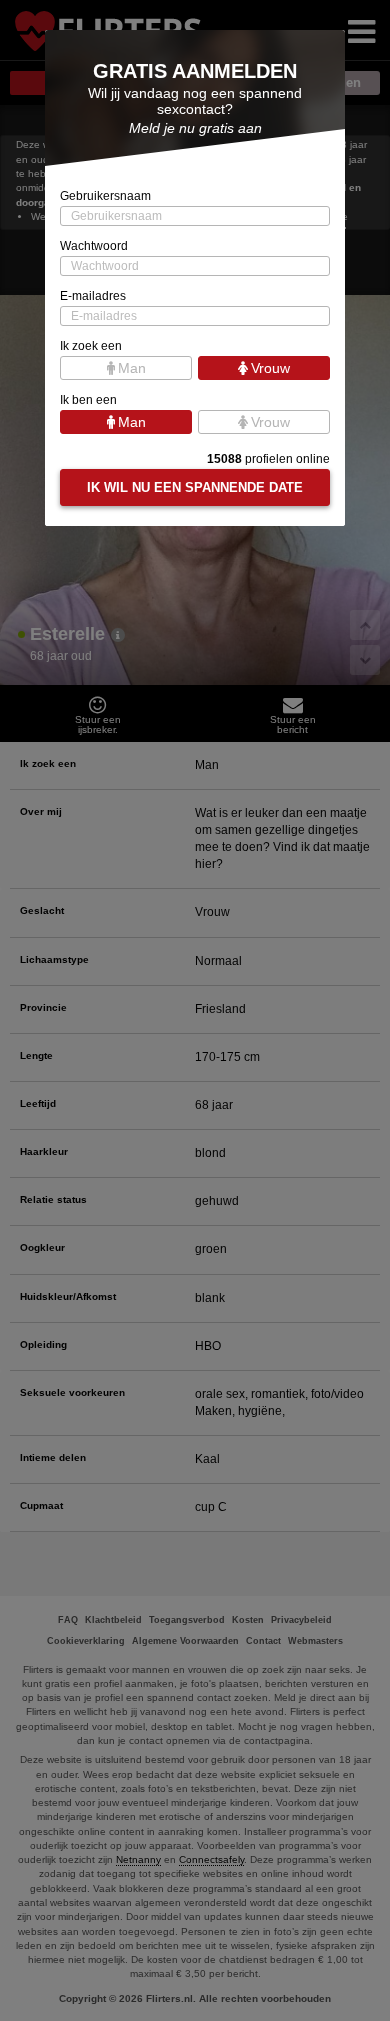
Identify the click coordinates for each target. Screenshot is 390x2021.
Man (132, 368)
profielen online (268, 459)
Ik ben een (88, 400)
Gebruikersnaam (105, 196)
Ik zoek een (91, 346)
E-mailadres (93, 296)
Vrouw (270, 368)
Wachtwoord (94, 246)
